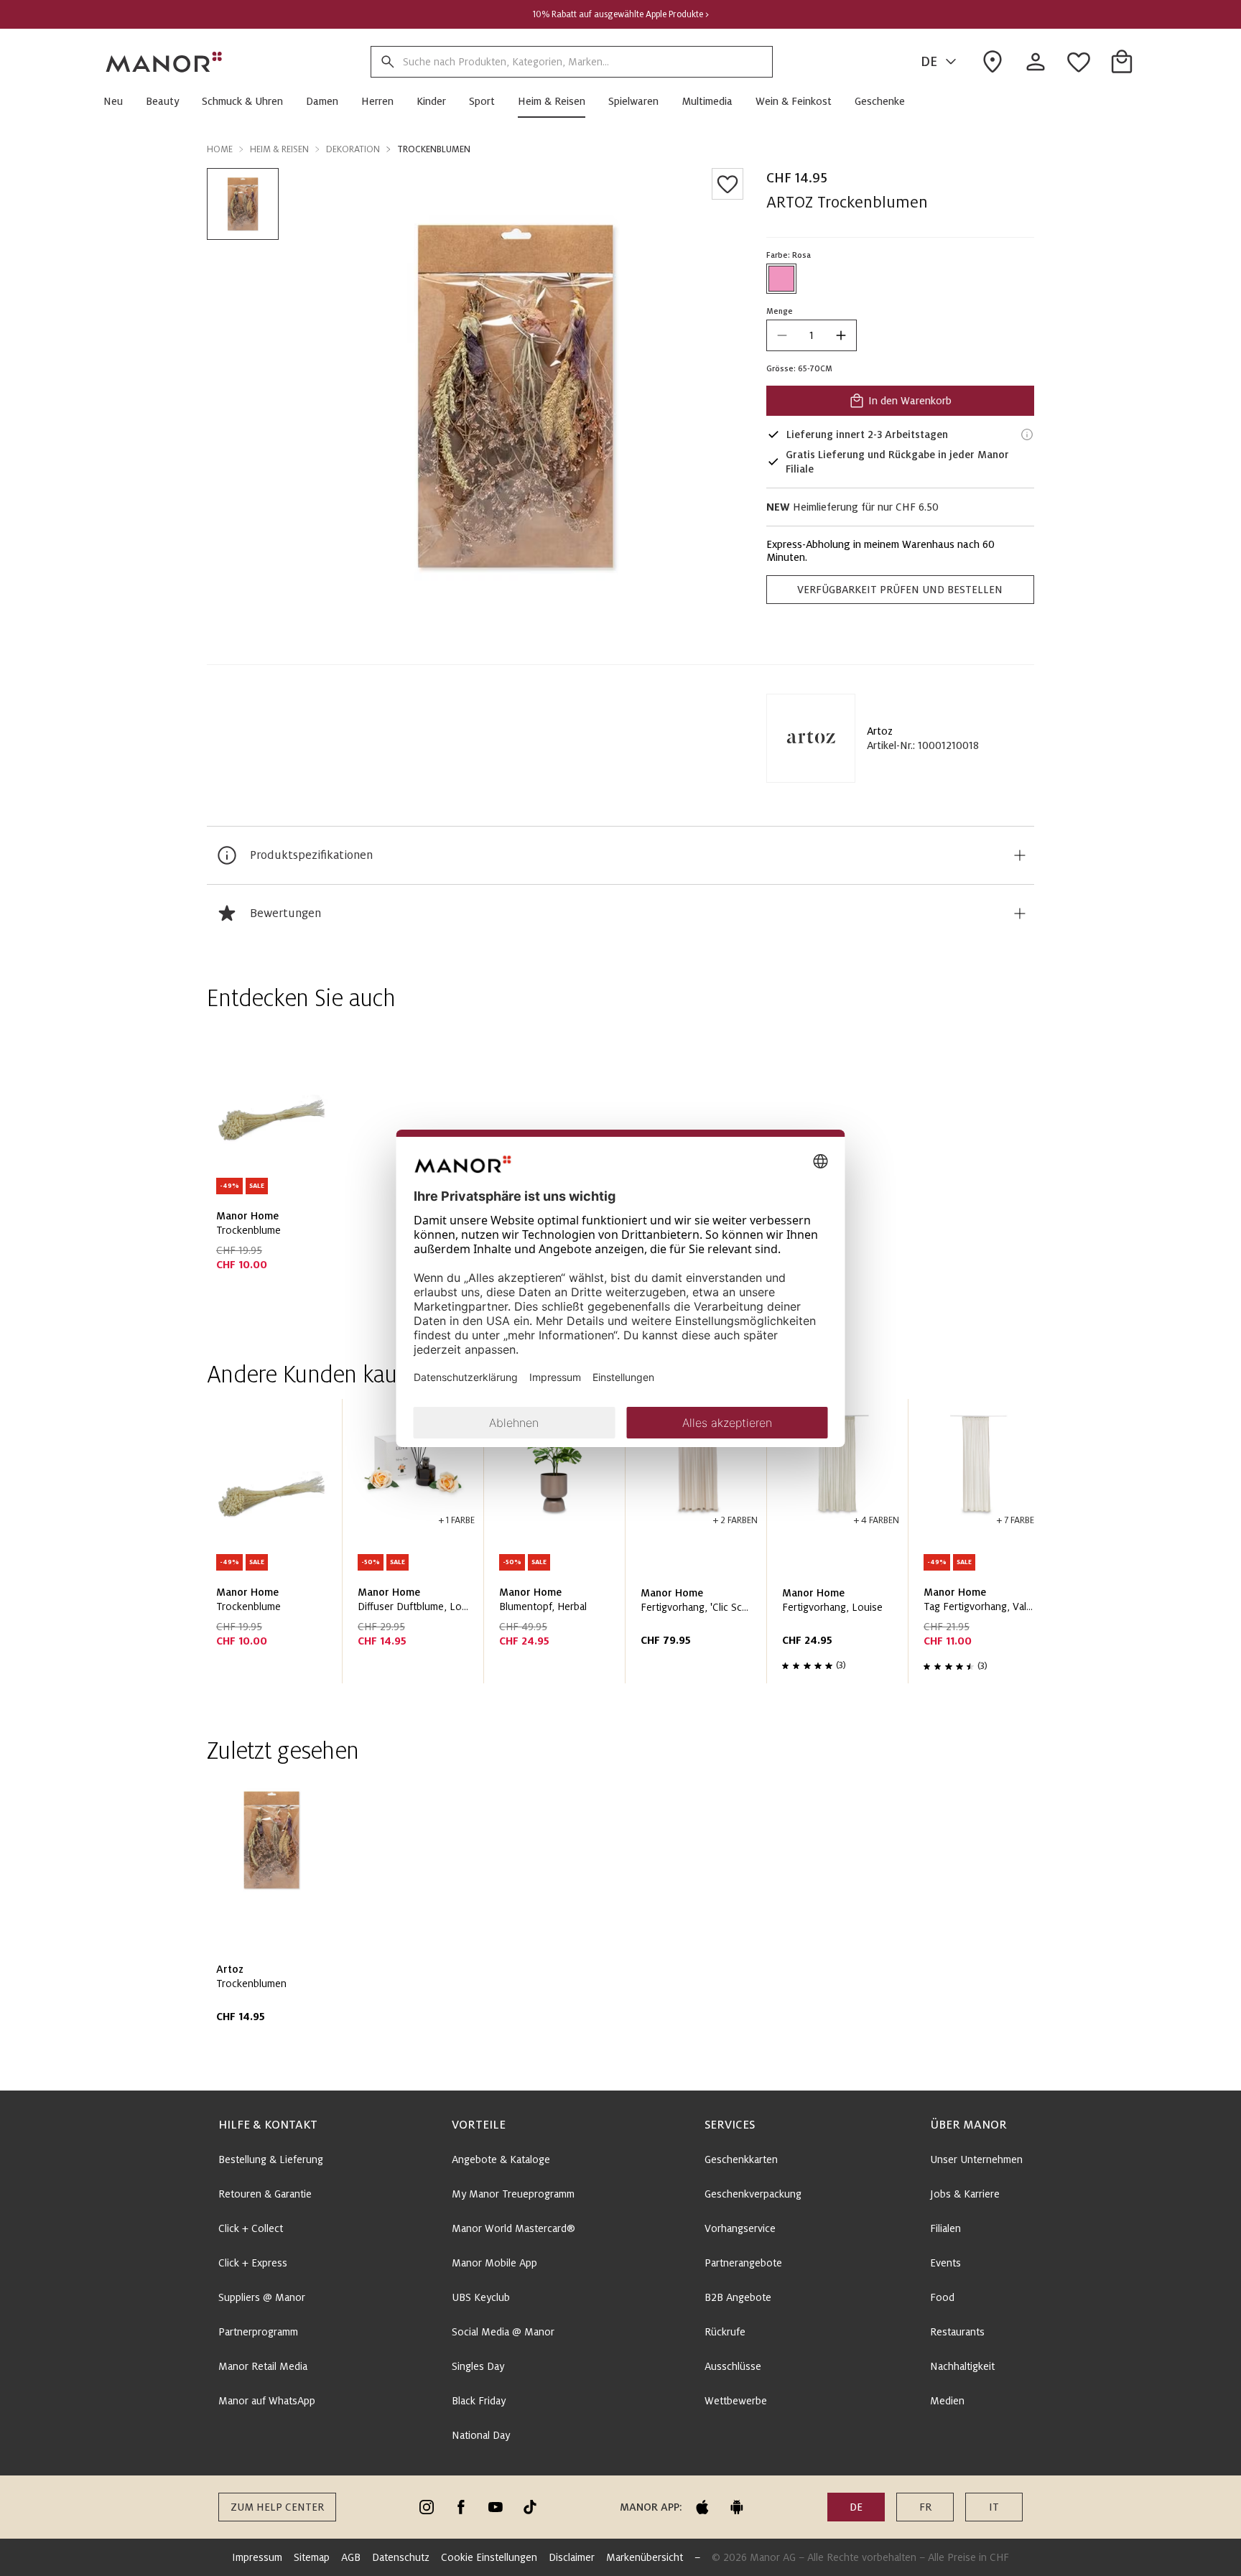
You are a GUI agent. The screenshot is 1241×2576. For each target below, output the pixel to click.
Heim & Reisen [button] (279, 149)
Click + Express (253, 2263)
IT (994, 2507)
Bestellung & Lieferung (271, 2159)
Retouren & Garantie (265, 2194)
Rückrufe (725, 2332)
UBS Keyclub (481, 2297)
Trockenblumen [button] (434, 149)
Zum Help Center (277, 2507)
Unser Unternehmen (976, 2159)
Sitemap (312, 2557)
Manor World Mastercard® (513, 2228)
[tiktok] (530, 2507)
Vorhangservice (740, 2228)
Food (942, 2297)
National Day (481, 2435)
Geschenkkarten (741, 2159)
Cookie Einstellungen (489, 2557)
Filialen (945, 2228)
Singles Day (478, 2366)
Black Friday (479, 2401)
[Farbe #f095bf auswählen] (781, 279)
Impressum (257, 2557)
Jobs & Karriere (965, 2194)
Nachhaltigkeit (962, 2366)
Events (945, 2263)
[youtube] (496, 2507)
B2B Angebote (738, 2297)
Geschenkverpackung (753, 2194)
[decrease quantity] (782, 335)
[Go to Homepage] (164, 62)
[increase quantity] (841, 335)
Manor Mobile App (494, 2263)
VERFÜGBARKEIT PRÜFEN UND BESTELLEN (900, 590)
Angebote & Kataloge (501, 2159)
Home (220, 149)
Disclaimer (572, 2557)
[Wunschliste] (728, 184)
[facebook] (461, 2507)
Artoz (880, 731)
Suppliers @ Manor (262, 2297)
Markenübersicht (645, 2557)
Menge (780, 311)
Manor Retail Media (263, 2366)
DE (929, 62)
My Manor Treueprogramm (513, 2194)
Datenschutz (401, 2557)
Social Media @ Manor (503, 2332)
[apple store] (702, 2507)
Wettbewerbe (736, 2401)
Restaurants (957, 2332)
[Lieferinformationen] (1027, 434)
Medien (947, 2401)
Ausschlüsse (733, 2366)
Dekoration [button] (353, 149)
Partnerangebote (743, 2263)
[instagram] (427, 2507)
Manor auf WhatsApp (267, 2401)
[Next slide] (982, 1547)
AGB (351, 2557)
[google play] (737, 2507)
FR (925, 2507)
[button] (119, 101)
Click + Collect (251, 2228)
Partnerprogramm (258, 2332)
